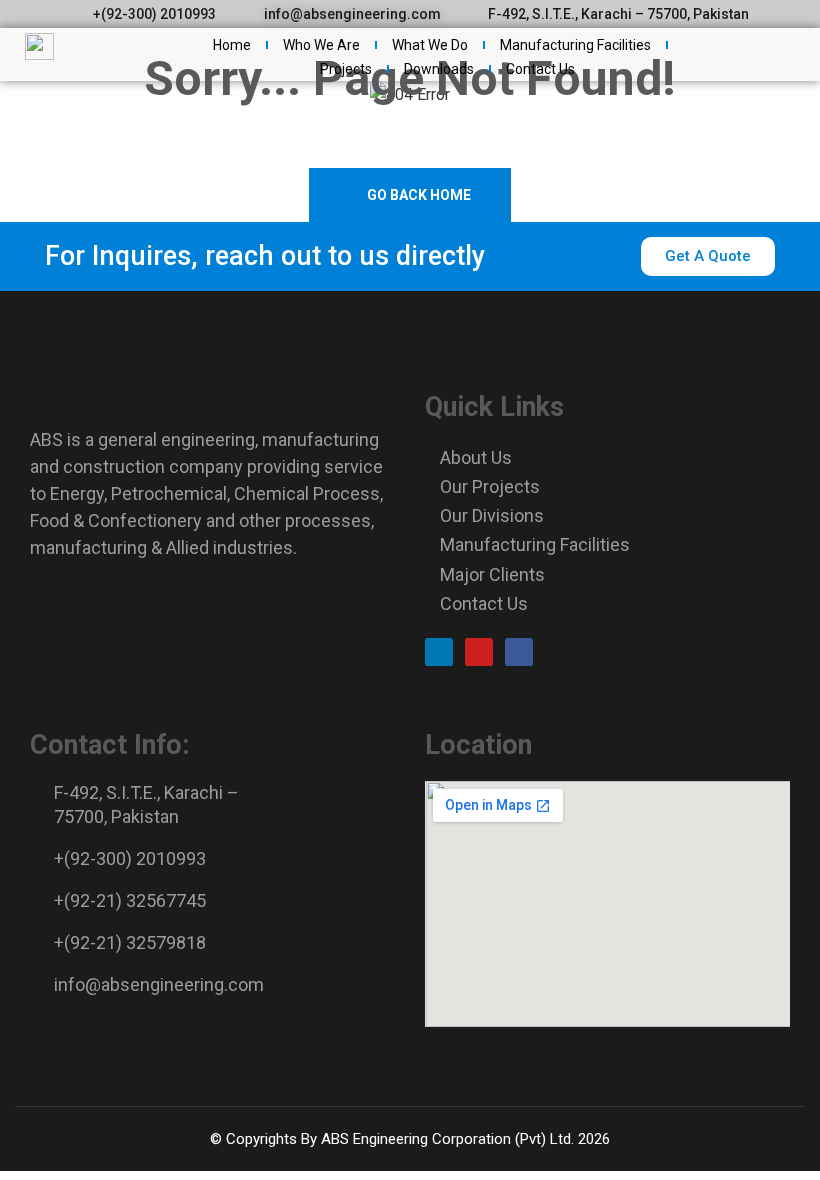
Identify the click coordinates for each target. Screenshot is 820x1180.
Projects (346, 69)
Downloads (439, 69)
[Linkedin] (439, 652)
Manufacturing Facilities (575, 45)
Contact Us (540, 69)
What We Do (430, 45)
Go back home (417, 195)
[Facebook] (519, 652)
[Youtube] (479, 652)
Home (232, 45)
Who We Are (321, 45)
